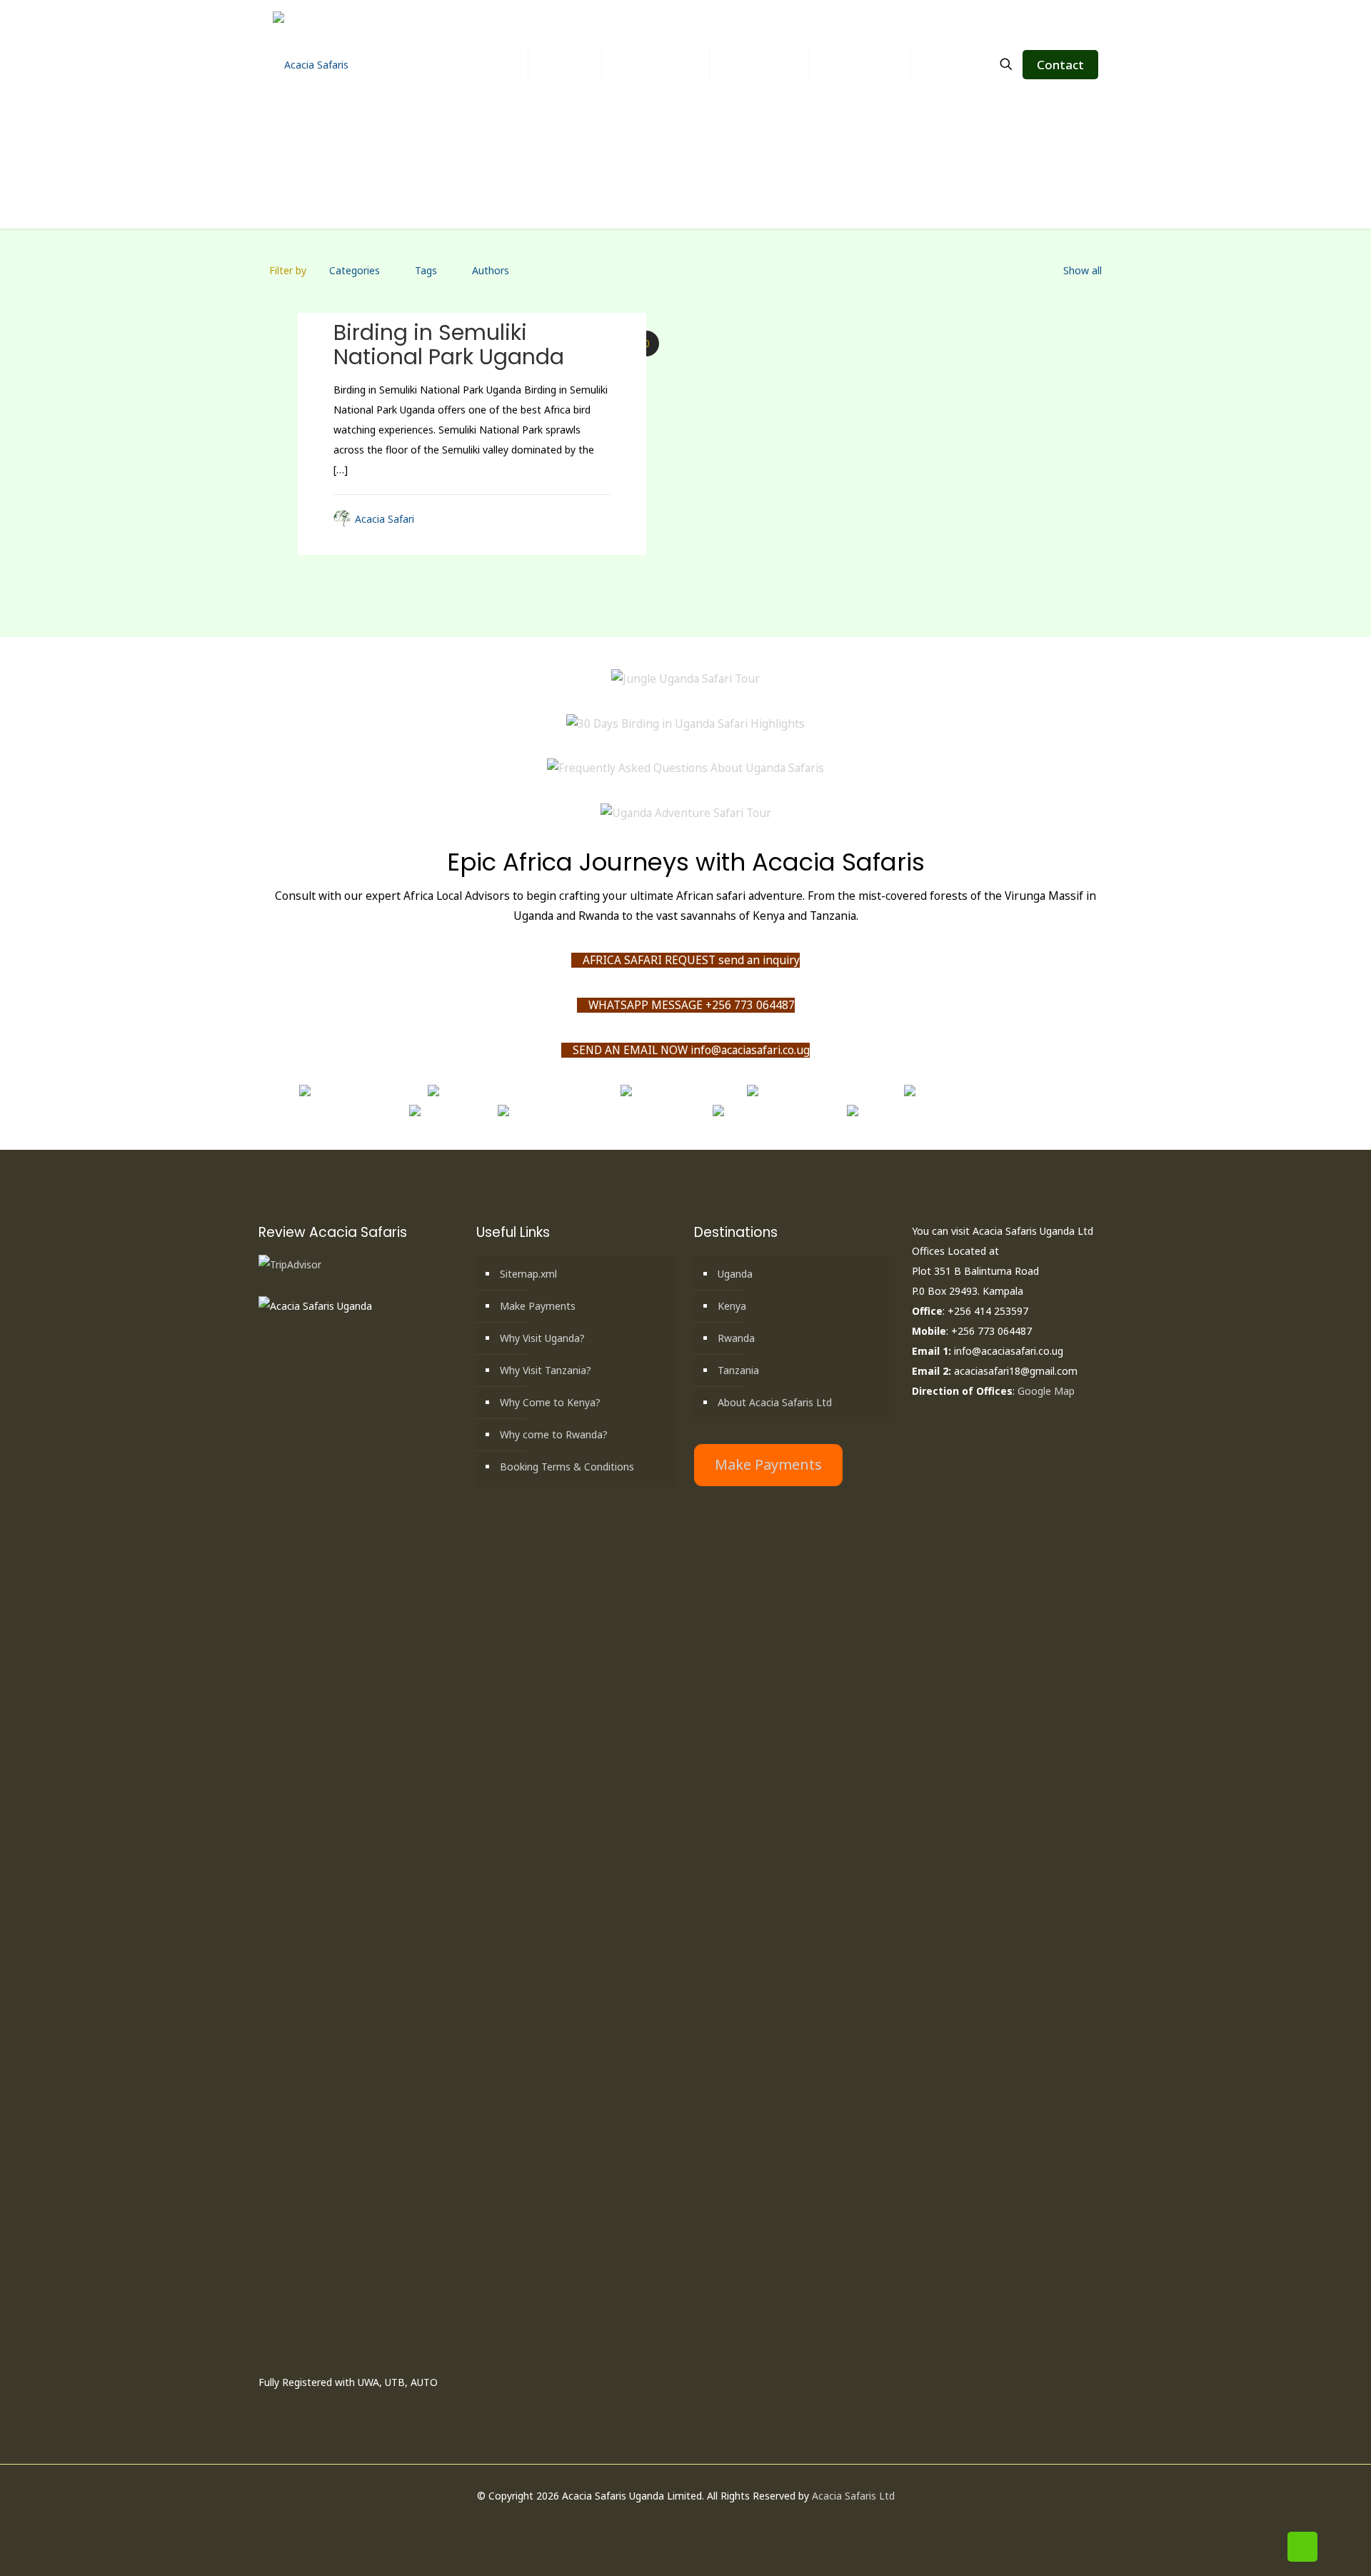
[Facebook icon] (663, 2522)
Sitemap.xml (528, 1274)
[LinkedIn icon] (693, 2522)
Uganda (735, 1274)
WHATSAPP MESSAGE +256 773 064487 (690, 1005)
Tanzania (738, 1370)
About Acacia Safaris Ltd (775, 1402)
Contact (1060, 65)
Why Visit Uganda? (542, 1338)
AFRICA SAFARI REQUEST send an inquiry (690, 960)
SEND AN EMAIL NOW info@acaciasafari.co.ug (690, 1050)
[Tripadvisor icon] (723, 2522)
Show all (1083, 270)
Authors (491, 270)
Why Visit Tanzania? (546, 1370)
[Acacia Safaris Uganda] (311, 64)
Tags (426, 270)
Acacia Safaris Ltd (853, 2496)
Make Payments (538, 1306)
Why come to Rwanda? (554, 1434)
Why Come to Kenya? (550, 1402)
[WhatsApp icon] (648, 2522)
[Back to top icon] (1302, 2547)
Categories (355, 270)
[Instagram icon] (708, 2522)
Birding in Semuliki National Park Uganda (449, 345)
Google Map (1046, 1391)
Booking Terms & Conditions (567, 1467)
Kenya (732, 1306)
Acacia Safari (385, 519)
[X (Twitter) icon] (678, 2522)
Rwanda (736, 1338)
